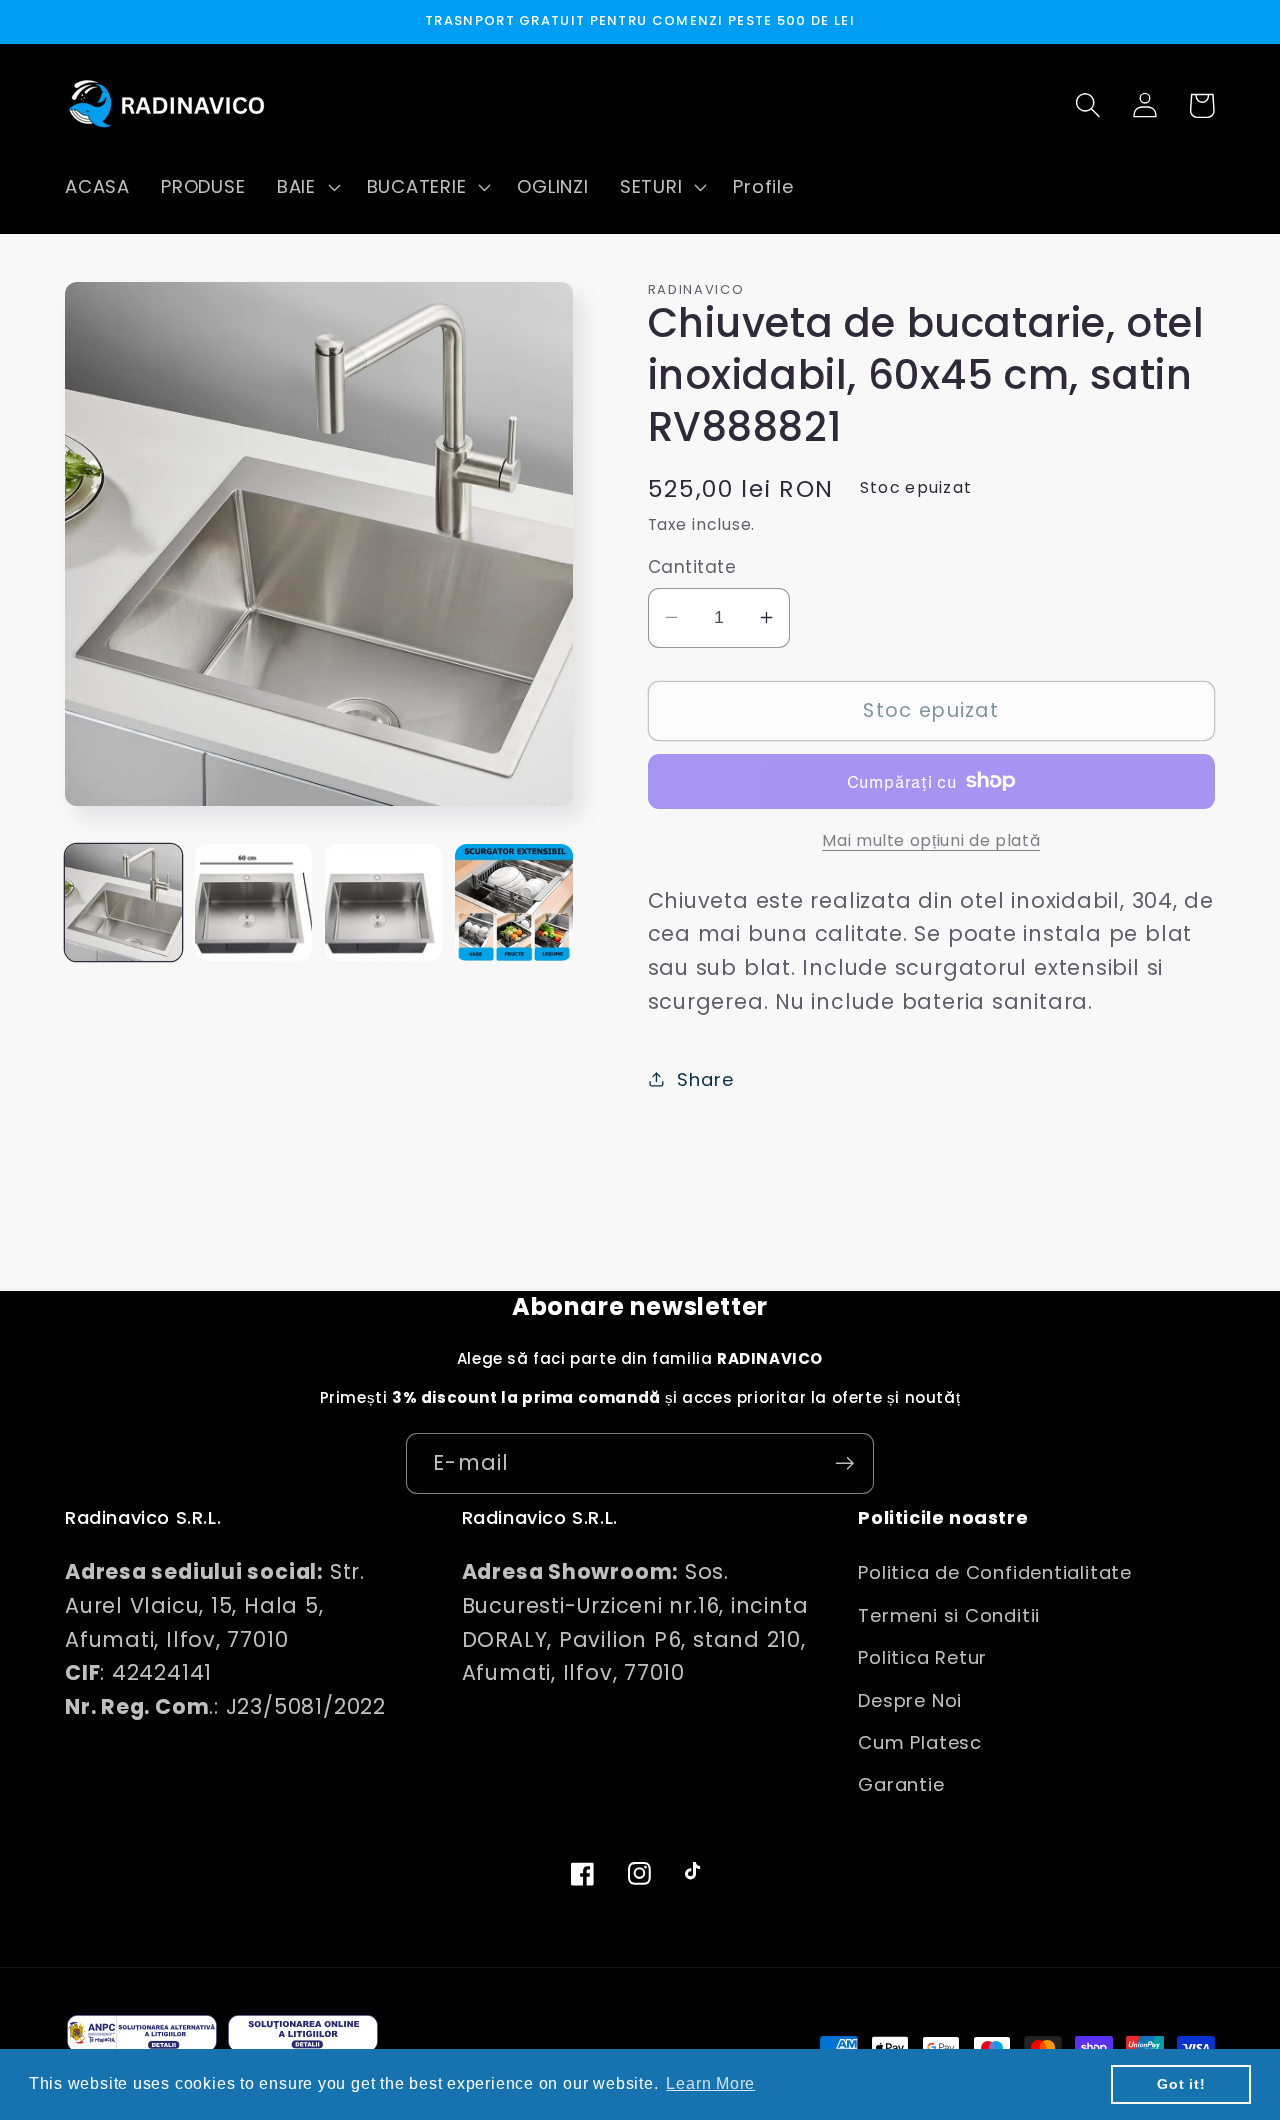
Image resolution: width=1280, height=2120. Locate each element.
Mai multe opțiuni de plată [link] (931, 839)
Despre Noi (910, 1700)
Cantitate (692, 567)
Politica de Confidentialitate (995, 1572)
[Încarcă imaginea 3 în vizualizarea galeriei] (383, 902)
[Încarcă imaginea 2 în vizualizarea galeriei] (253, 902)
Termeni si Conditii (949, 1615)
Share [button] (705, 1078)
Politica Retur (922, 1657)
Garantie (901, 1784)
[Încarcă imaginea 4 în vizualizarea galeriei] (513, 902)
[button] (306, 187)
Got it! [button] (1181, 2084)
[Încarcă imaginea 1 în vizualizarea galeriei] (123, 902)
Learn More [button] (710, 2083)
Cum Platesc (920, 1742)
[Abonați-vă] (844, 1463)
